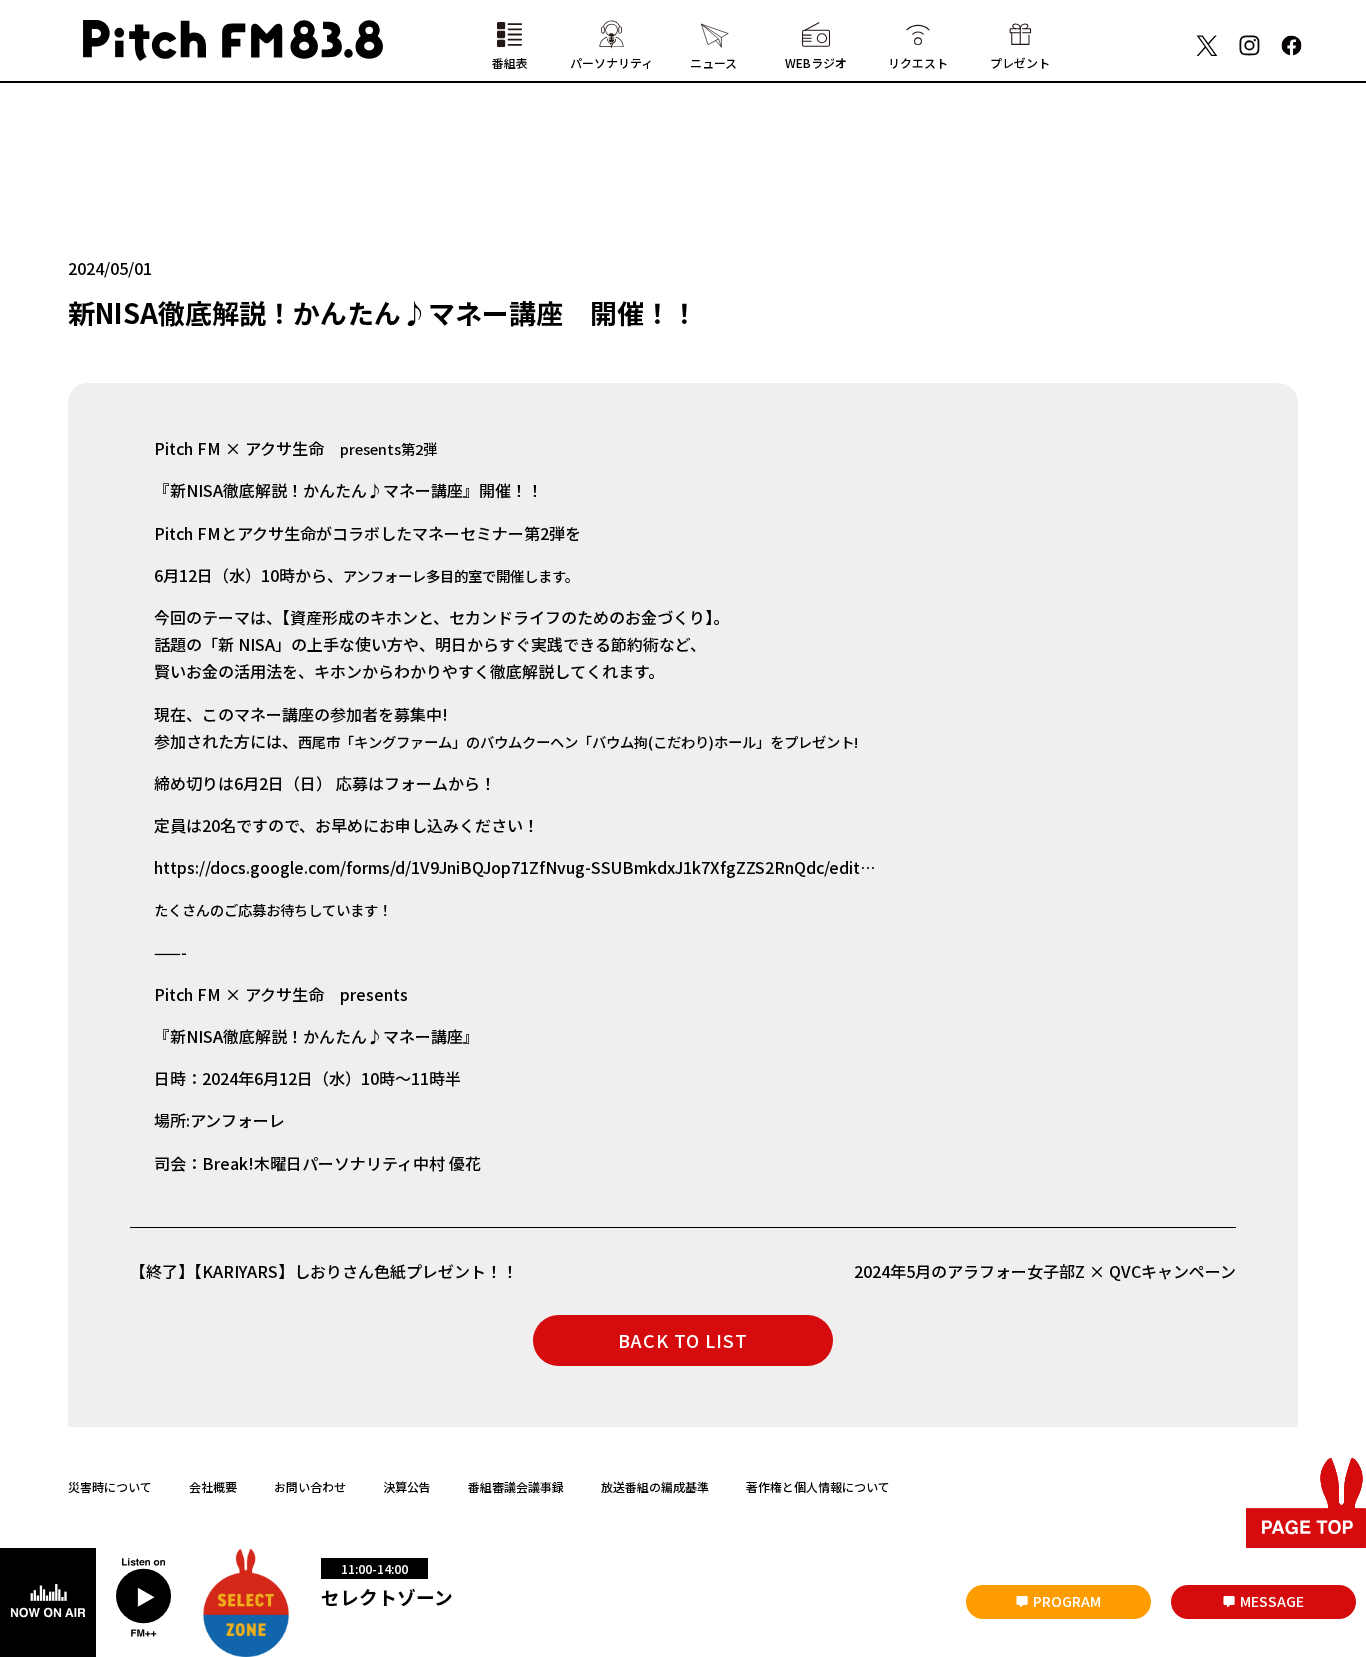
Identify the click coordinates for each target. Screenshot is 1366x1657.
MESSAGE (1272, 1601)
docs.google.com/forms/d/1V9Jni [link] (514, 867)
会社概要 (213, 1486)
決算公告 (407, 1486)
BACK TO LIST (683, 1340)
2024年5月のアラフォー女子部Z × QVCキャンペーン (1045, 1271)
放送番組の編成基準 (655, 1486)
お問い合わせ (310, 1486)
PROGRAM (1067, 1601)
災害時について (110, 1486)
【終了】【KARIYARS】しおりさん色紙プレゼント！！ (332, 1271)
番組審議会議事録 (516, 1486)
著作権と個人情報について (818, 1486)
